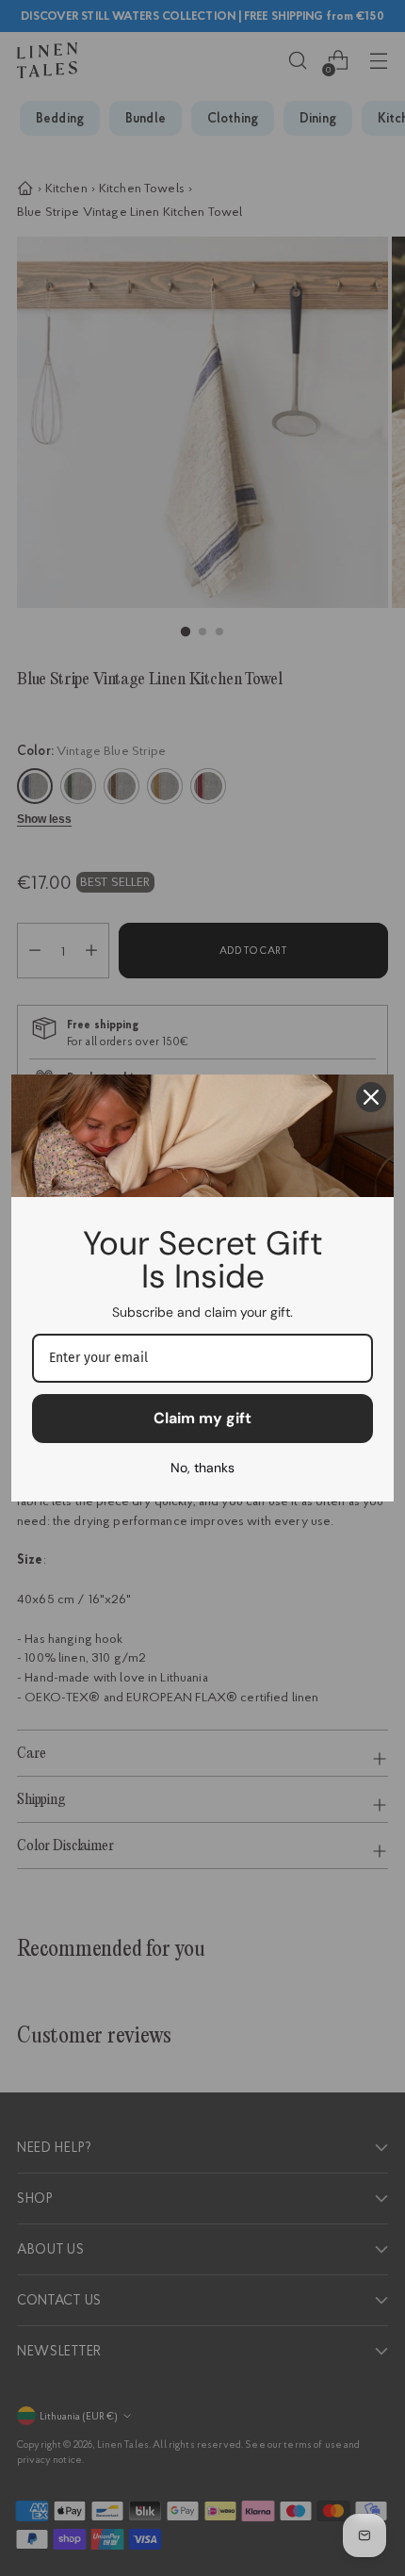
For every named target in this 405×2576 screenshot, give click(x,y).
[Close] (371, 1097)
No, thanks (202, 1468)
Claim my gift (202, 1418)
